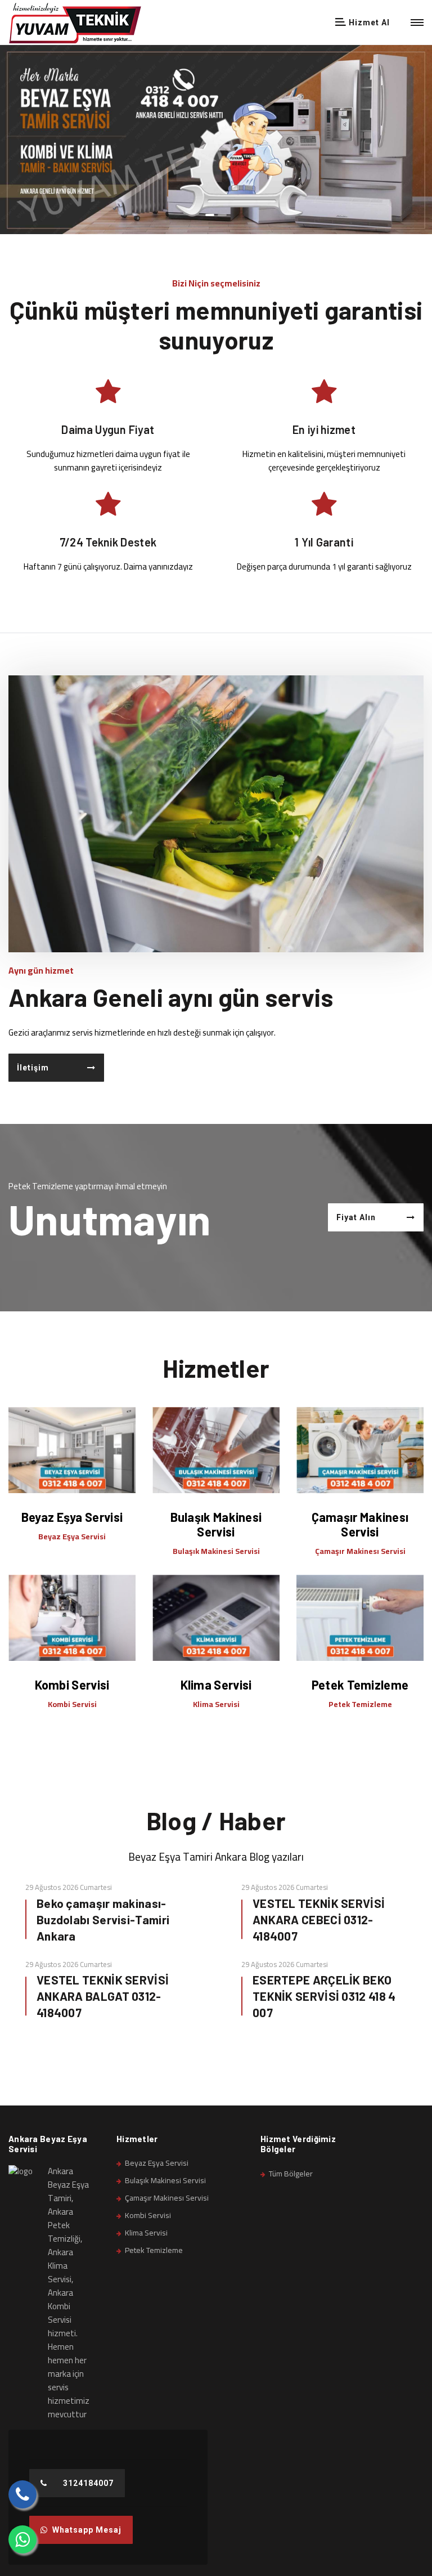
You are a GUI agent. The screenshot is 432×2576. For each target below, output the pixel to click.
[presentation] (14, 154)
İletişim (33, 1068)
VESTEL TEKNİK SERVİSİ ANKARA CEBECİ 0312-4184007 (319, 1919)
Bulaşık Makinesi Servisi (216, 1524)
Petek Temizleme (360, 1685)
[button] (210, 213)
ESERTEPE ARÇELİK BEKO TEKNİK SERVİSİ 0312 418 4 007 (324, 1996)
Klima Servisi (216, 1685)
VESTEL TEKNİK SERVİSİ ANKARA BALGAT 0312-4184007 (103, 1996)
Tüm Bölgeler (291, 2174)
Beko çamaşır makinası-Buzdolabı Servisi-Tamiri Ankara (103, 1919)
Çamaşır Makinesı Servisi (360, 1524)
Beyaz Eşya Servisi (72, 1517)
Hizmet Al (368, 23)
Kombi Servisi (72, 1685)
